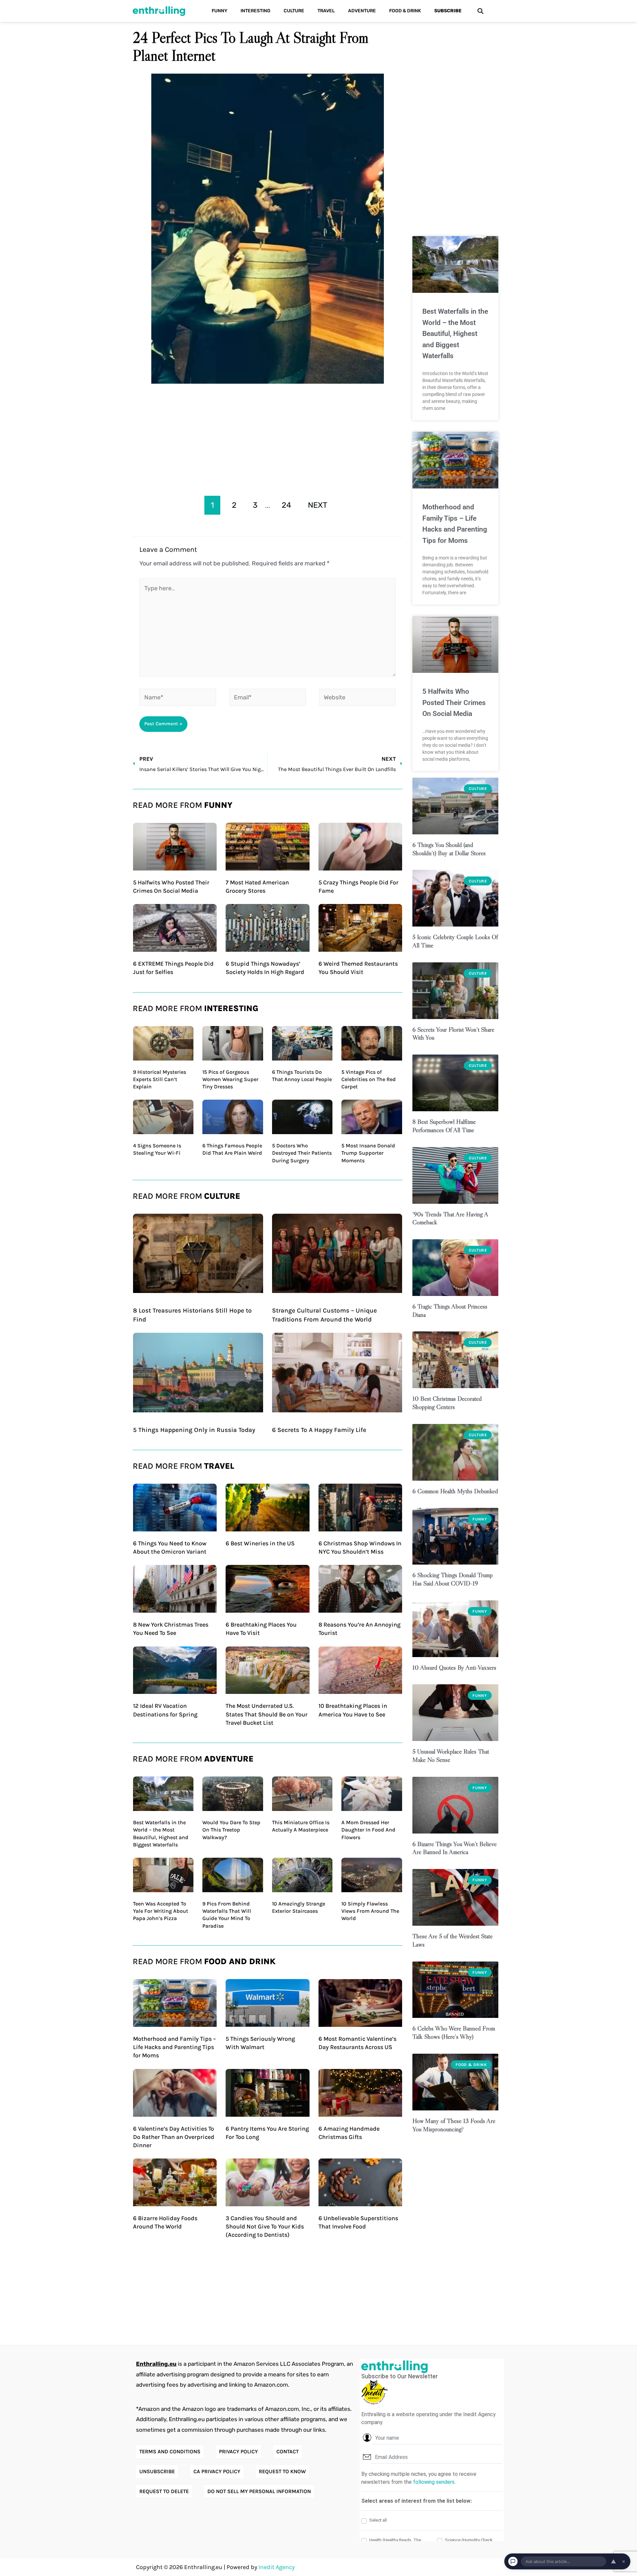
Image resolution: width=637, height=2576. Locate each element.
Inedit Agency (277, 2567)
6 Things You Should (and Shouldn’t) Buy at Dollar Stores (449, 849)
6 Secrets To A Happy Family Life (319, 1430)
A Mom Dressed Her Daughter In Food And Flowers (368, 1830)
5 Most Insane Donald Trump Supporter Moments (368, 1153)
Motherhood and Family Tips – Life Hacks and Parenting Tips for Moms (175, 2047)
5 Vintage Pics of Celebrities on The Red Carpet (369, 1079)
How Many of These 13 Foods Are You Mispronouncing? (454, 2125)
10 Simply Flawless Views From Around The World (370, 1911)
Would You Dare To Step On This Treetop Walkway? (231, 1830)
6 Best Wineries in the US (260, 1543)
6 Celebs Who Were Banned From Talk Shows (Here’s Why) (454, 2032)
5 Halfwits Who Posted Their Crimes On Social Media (454, 703)
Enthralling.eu (156, 2364)
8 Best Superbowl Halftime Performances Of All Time (444, 1126)
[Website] (357, 698)
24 (286, 505)
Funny (219, 11)
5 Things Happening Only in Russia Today (194, 1430)
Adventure (362, 11)
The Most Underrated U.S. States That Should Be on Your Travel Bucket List (267, 1714)
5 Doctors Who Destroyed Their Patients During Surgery (302, 1153)
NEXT (318, 505)
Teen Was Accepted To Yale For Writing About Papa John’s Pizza (161, 1911)
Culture (294, 11)
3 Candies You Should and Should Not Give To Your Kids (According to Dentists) (265, 2226)
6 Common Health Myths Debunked (455, 1491)
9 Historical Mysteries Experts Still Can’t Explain (160, 1079)
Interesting (255, 11)
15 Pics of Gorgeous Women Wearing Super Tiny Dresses (230, 1079)
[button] (480, 11)
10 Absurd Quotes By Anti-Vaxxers (454, 1668)
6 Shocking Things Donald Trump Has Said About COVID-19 (453, 1579)
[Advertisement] (268, 437)
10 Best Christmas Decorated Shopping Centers (447, 1403)
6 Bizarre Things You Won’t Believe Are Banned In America (455, 1848)
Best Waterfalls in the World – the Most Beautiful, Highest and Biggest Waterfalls (455, 334)
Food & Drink (405, 11)
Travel (326, 11)
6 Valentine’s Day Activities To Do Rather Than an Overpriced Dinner (174, 2137)
